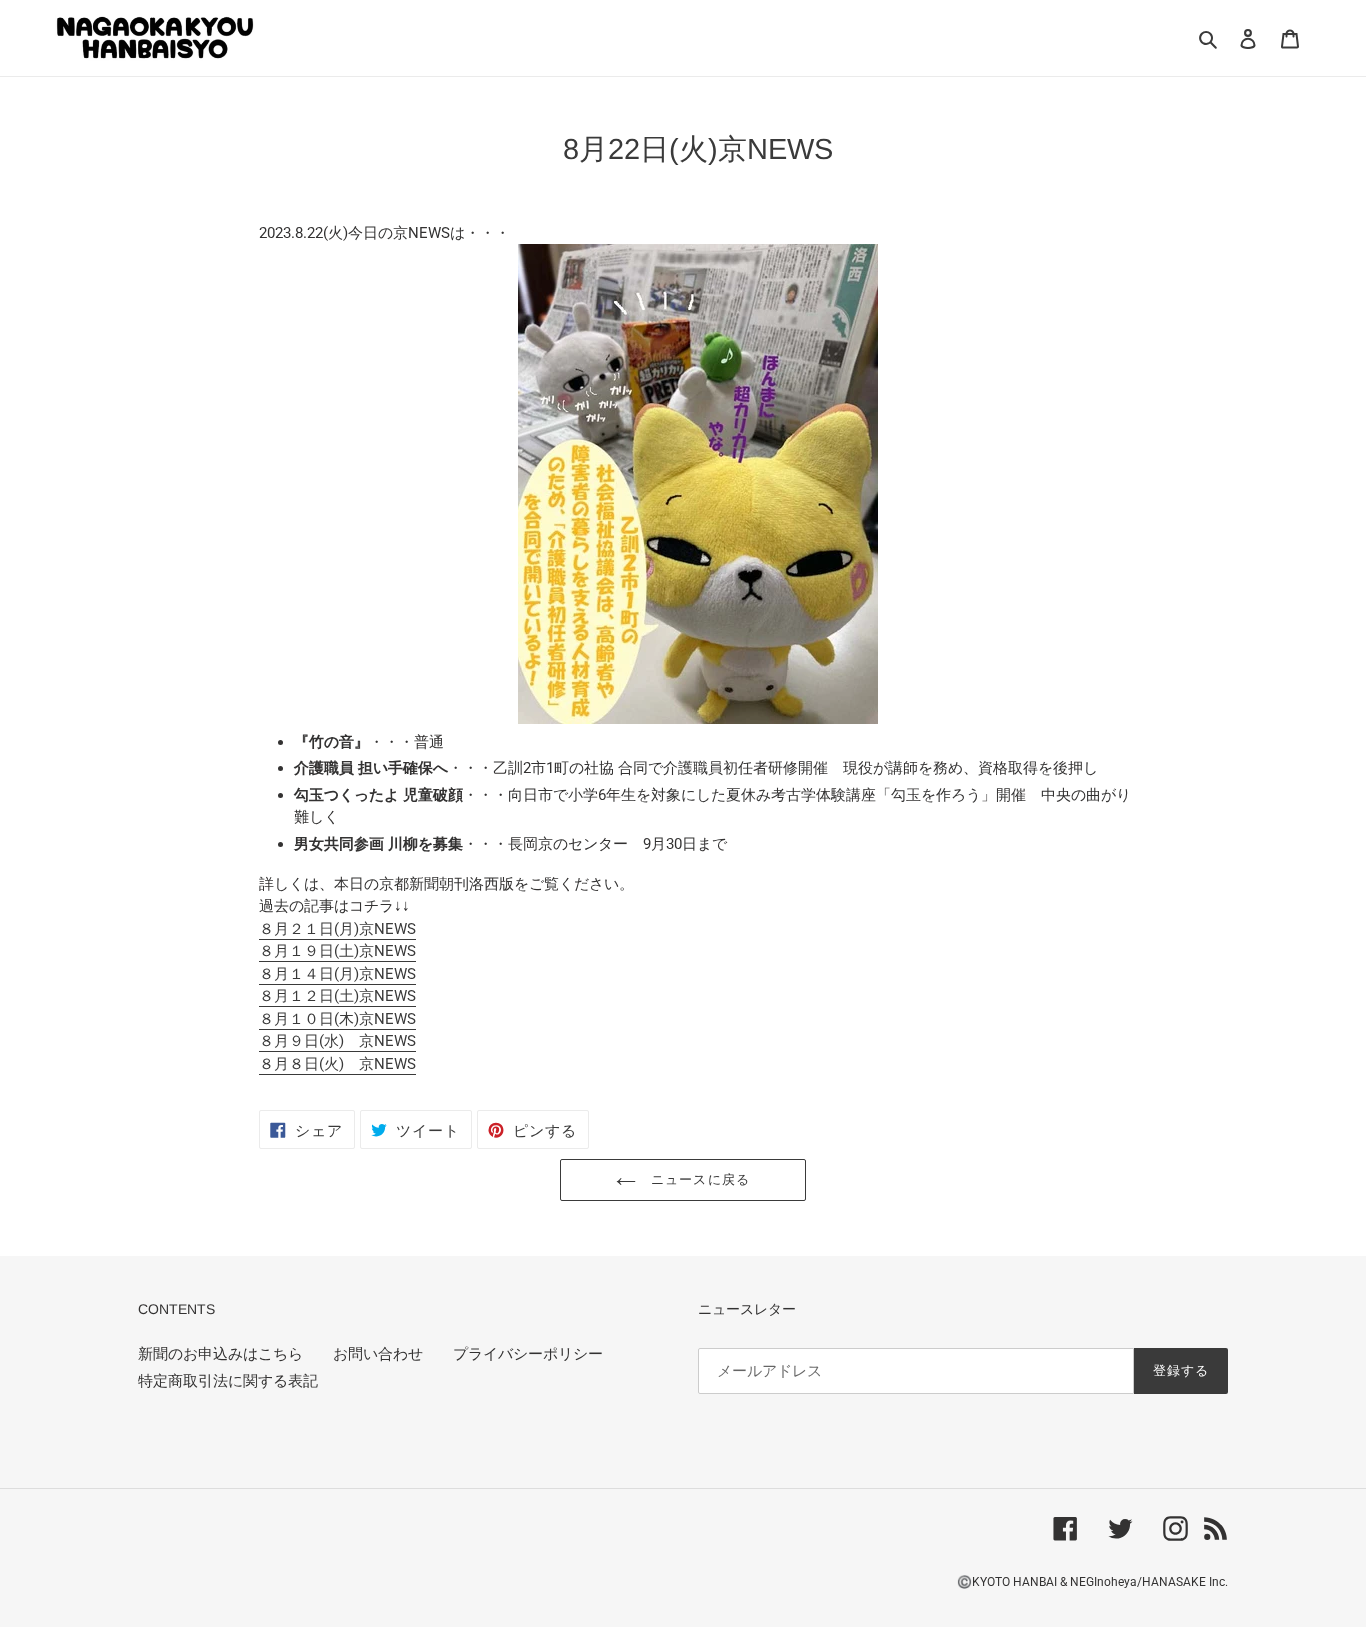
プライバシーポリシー (528, 1354)
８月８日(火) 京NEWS (337, 1064)
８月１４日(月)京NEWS (337, 974)
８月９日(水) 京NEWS (337, 1041)
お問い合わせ (378, 1354)
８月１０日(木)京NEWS (337, 1019)
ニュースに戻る (697, 1179)
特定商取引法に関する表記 (228, 1381)
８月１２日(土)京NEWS (337, 996)
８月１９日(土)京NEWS (337, 951)
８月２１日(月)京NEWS (337, 929)
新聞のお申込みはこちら (220, 1354)
